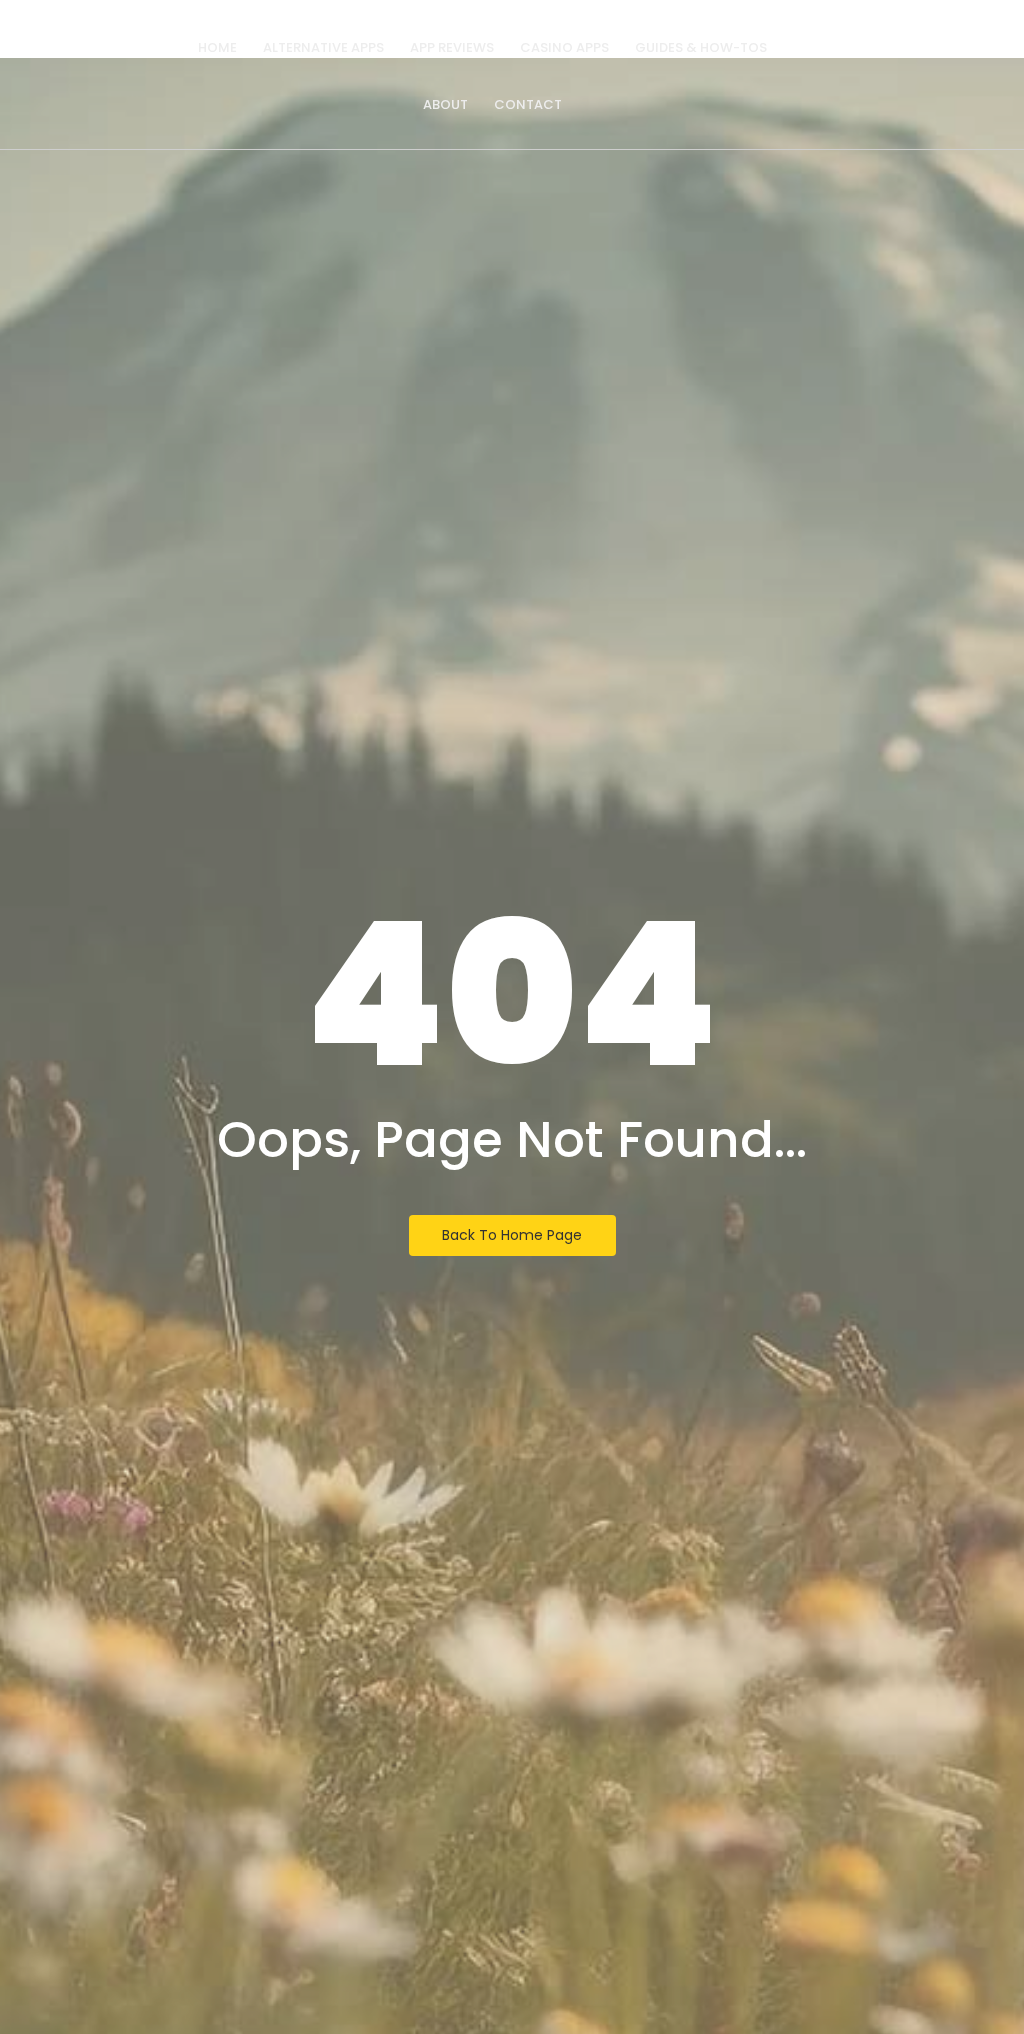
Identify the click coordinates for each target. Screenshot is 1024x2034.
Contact (528, 104)
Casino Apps (564, 47)
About (445, 104)
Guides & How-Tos (701, 47)
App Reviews (452, 47)
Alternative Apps (323, 47)
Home (217, 47)
